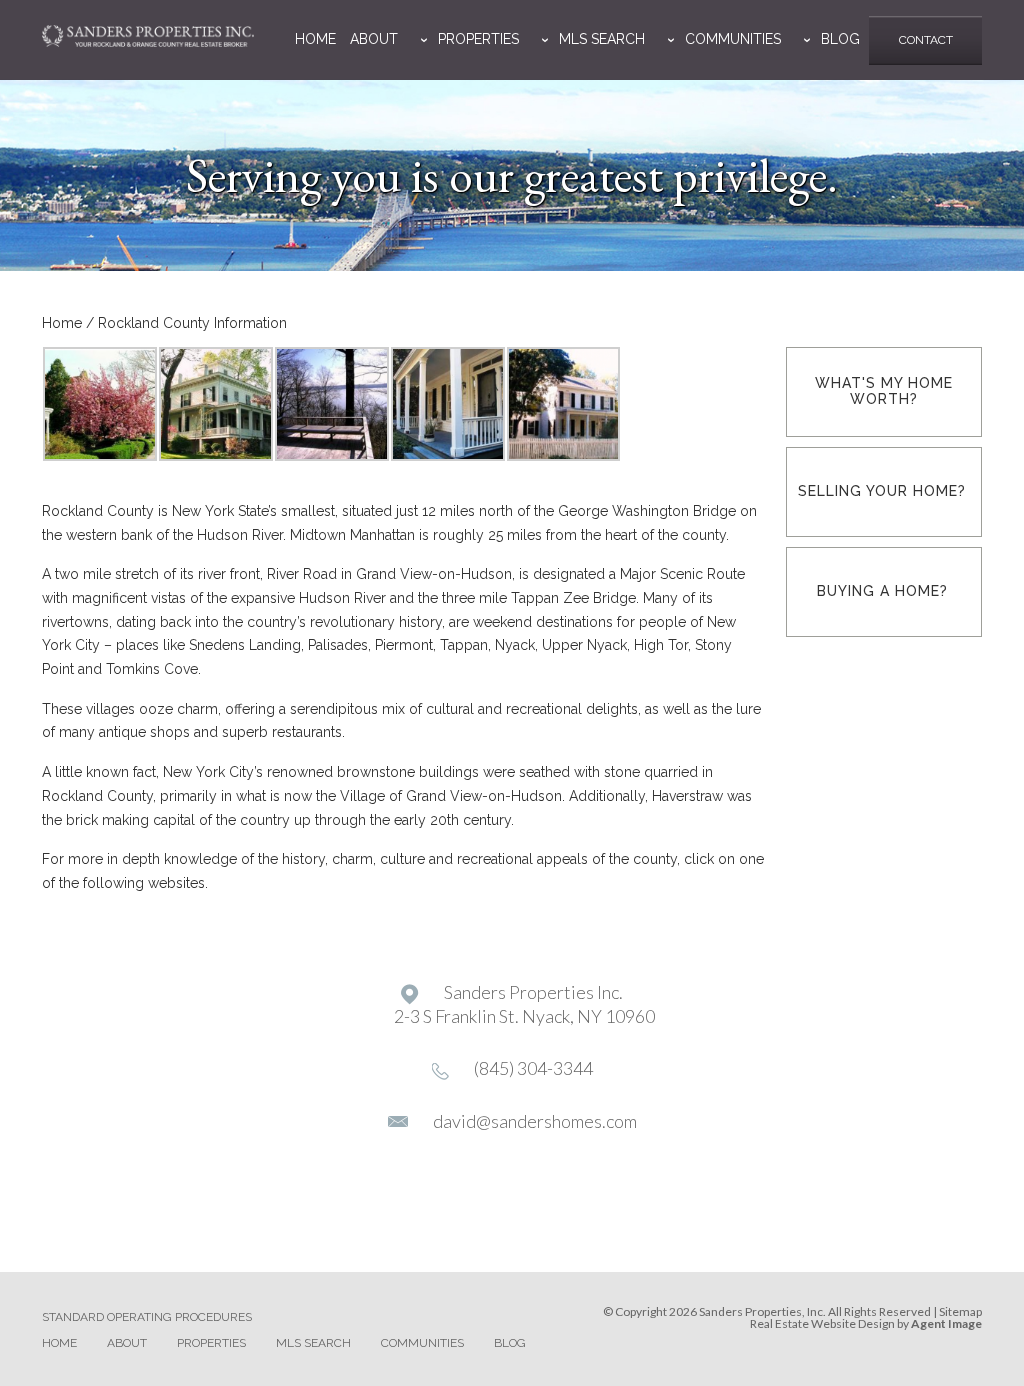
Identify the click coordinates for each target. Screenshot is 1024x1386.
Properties (478, 39)
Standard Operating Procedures (147, 1317)
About (374, 39)
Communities (733, 39)
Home (315, 39)
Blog (840, 39)
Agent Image (946, 1323)
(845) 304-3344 (533, 1068)
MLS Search (602, 39)
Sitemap (960, 1311)
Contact (926, 40)
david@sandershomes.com (535, 1121)
